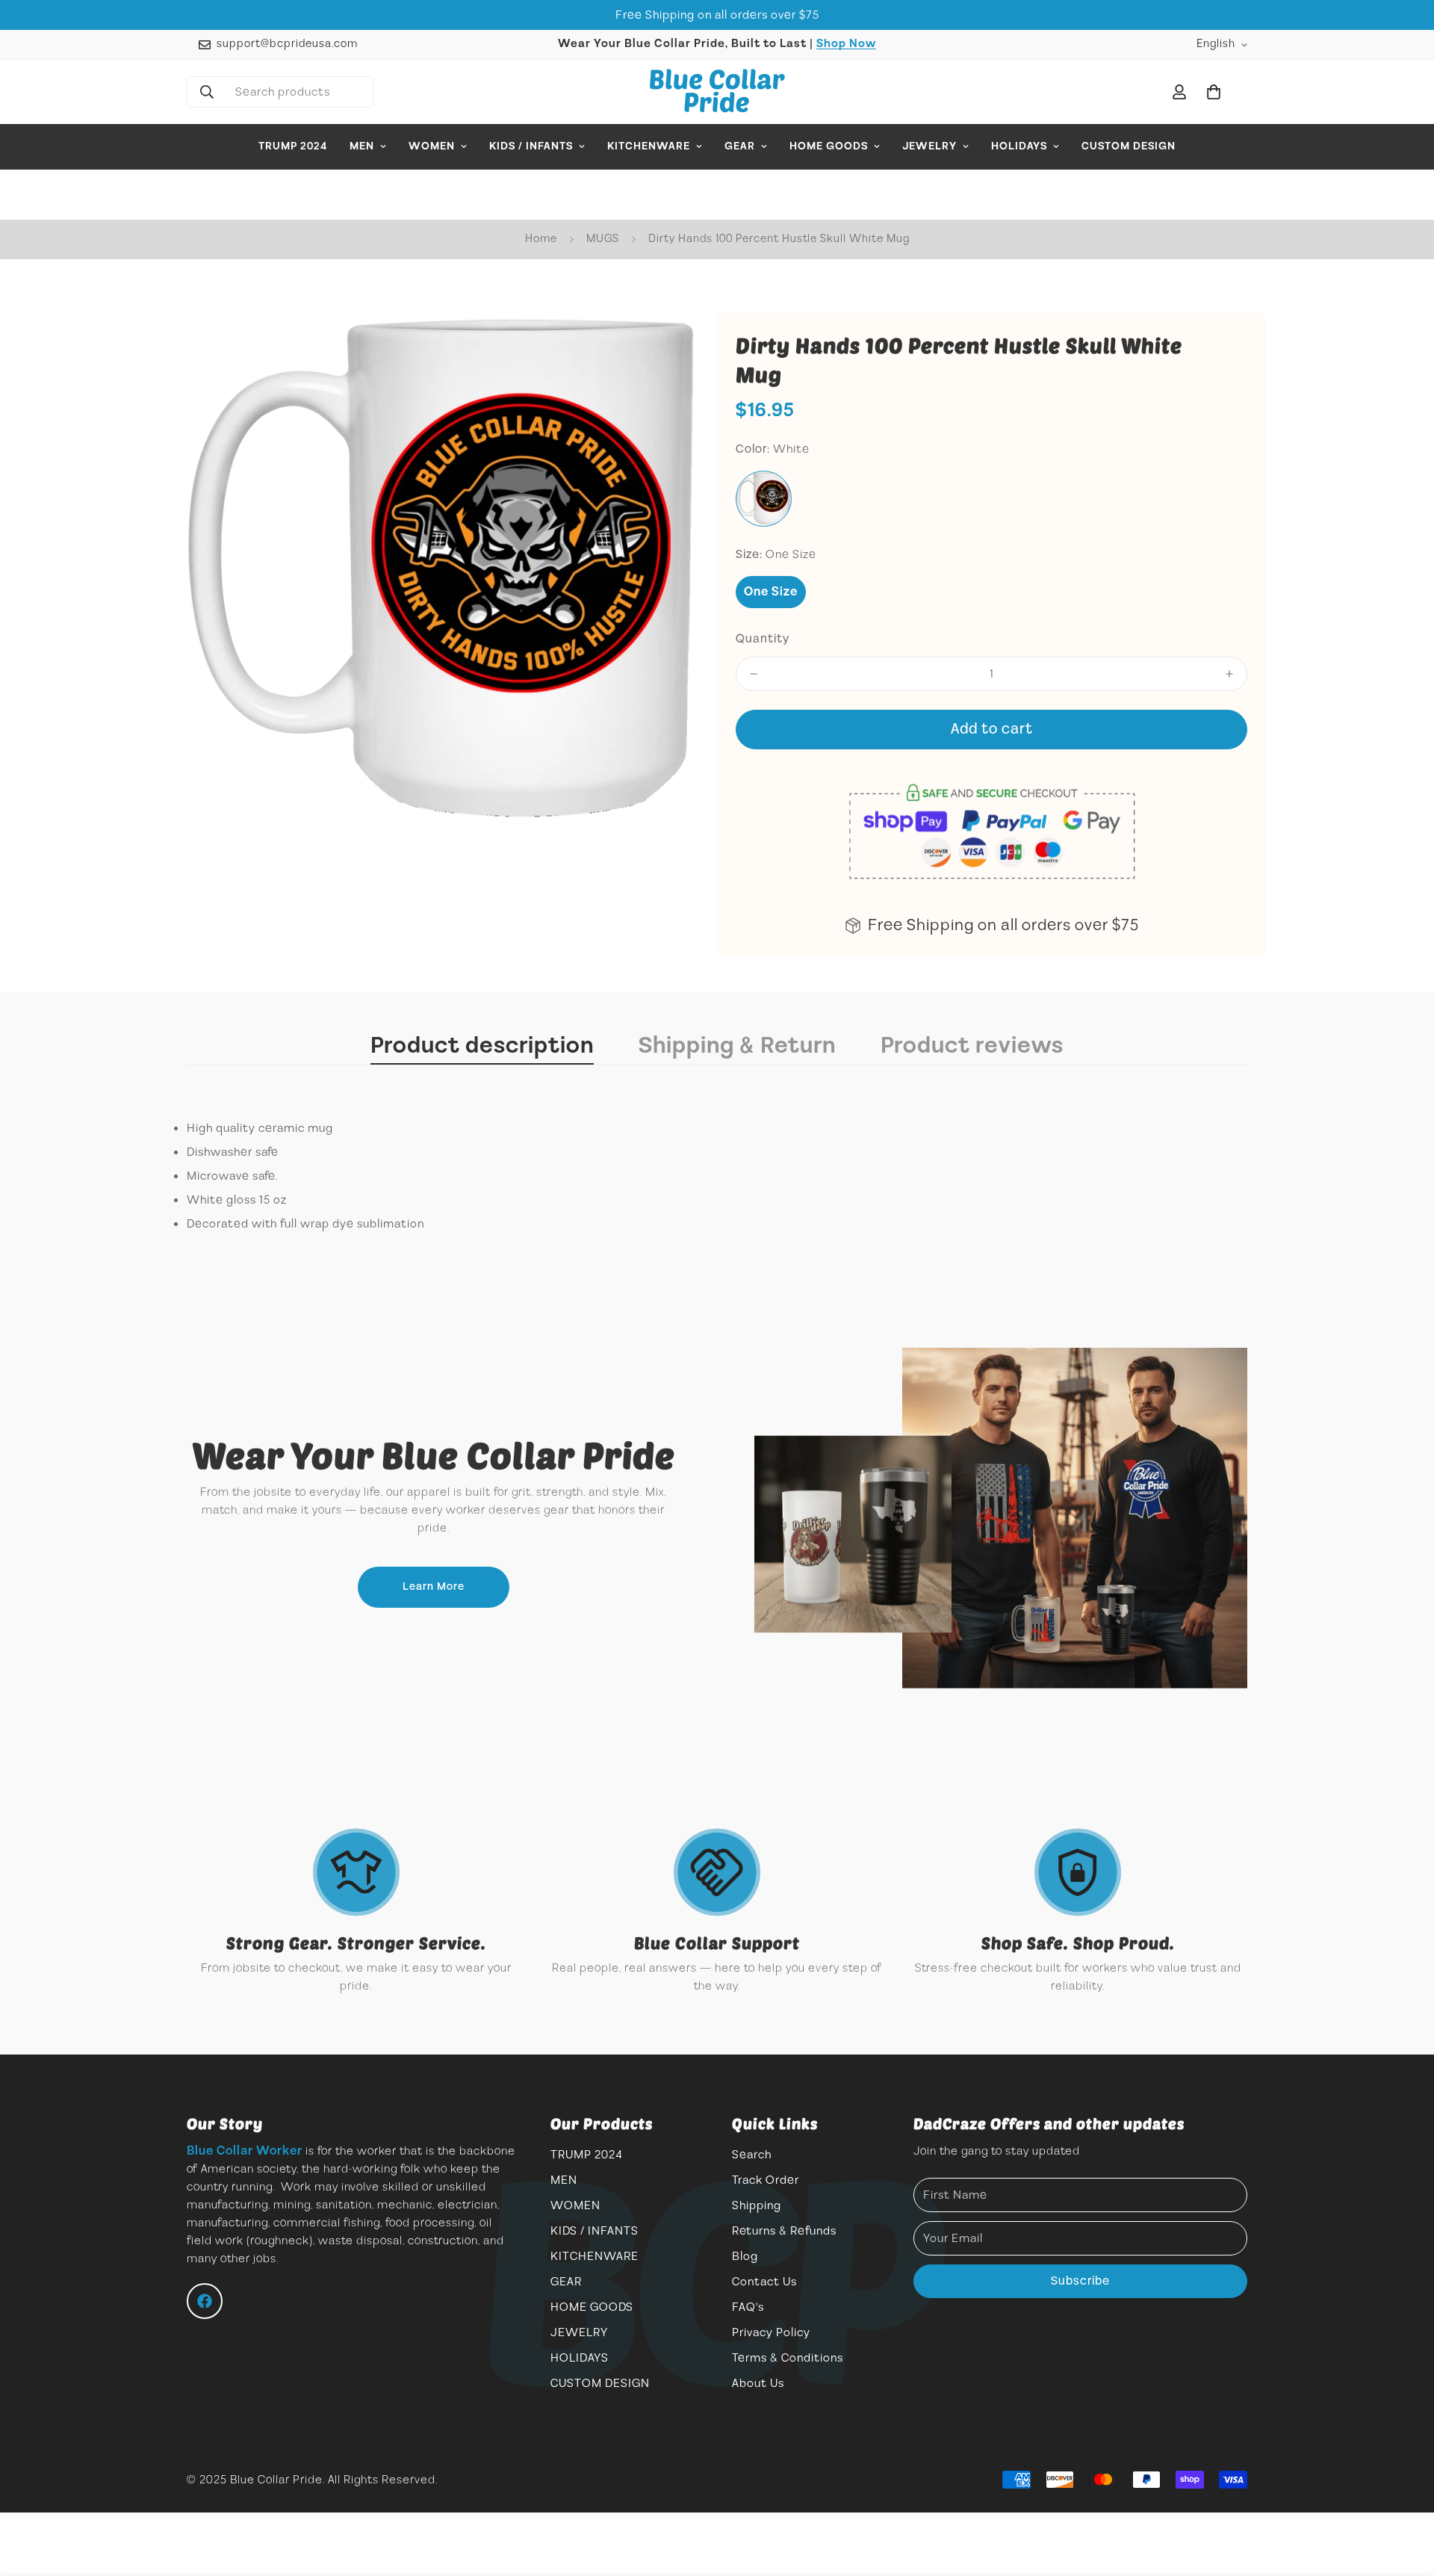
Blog (745, 2256)
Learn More (434, 1587)
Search (752, 2155)
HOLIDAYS (1019, 146)
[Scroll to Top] (1405, 2495)
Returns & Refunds (784, 2231)
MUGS (603, 239)
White (764, 499)
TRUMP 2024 (293, 146)
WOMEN (432, 146)
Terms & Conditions (788, 2358)
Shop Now (846, 44)
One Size (771, 592)
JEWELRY (929, 146)
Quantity (763, 639)
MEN (362, 146)
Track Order (766, 2180)
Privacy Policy (771, 2332)
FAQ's (748, 2307)
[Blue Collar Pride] (717, 92)
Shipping (757, 2205)
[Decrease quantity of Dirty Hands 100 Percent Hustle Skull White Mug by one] (754, 674)
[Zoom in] (667, 344)
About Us (758, 2383)
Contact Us (764, 2282)
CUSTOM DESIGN (1129, 146)
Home (541, 239)
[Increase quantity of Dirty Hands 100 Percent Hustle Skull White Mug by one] (1229, 674)
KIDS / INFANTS (531, 146)
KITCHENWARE (649, 146)
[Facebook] (205, 2301)
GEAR (740, 146)
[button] (1214, 92)
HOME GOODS (829, 146)
